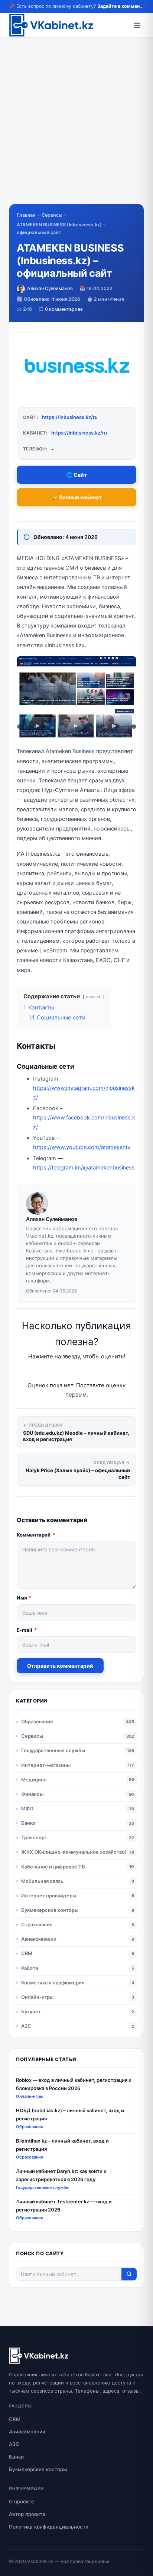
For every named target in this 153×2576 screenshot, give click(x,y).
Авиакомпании (39, 1939)
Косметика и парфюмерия (53, 1983)
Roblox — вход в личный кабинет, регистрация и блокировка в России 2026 (74, 2084)
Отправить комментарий (60, 1666)
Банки (28, 1823)
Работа (30, 1968)
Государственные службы (53, 1750)
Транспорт (34, 1837)
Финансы (32, 1794)
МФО (27, 1808)
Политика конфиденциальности (49, 2527)
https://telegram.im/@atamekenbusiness (84, 1168)
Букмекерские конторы (50, 1910)
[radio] (51, 1371)
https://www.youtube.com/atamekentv (82, 1147)
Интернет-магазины (46, 1765)
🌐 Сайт (76, 475)
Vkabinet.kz (40, 2561)
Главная (26, 215)
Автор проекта (27, 2514)
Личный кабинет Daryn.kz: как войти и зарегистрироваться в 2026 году (61, 2175)
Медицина (34, 1780)
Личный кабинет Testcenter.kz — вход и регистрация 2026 (64, 2205)
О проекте (22, 2502)
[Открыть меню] (137, 25)
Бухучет (31, 2011)
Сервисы (52, 215)
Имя (24, 1598)
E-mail (27, 1630)
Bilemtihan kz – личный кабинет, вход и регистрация (62, 2145)
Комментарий (36, 1535)
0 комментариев (64, 309)
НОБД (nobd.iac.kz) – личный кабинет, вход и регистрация (70, 2114)
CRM (27, 1953)
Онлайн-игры (37, 1997)
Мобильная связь (42, 1881)
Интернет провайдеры (49, 1896)
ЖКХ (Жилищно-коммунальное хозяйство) (74, 1852)
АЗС (26, 2026)
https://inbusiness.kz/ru (70, 417)
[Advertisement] (76, 127)
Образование (37, 1721)
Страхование (37, 1924)
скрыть (94, 997)
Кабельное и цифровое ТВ (53, 1867)
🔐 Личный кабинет (76, 497)
